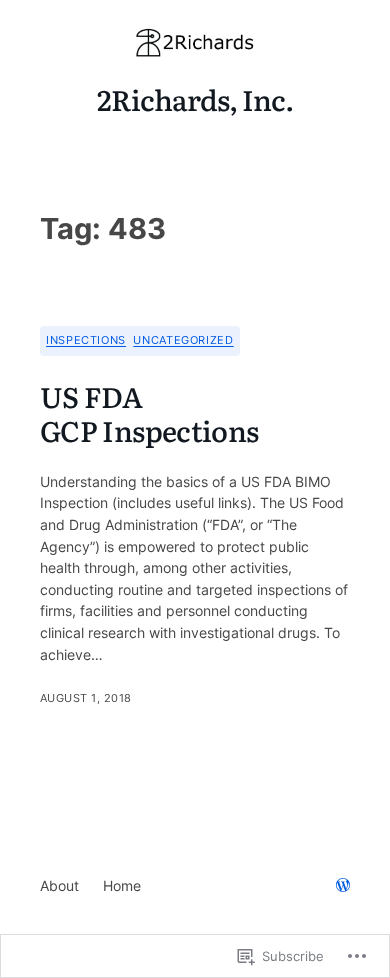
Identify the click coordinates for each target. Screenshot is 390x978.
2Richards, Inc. (195, 99)
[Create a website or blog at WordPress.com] (343, 886)
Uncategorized (183, 340)
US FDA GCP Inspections (149, 414)
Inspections (86, 340)
